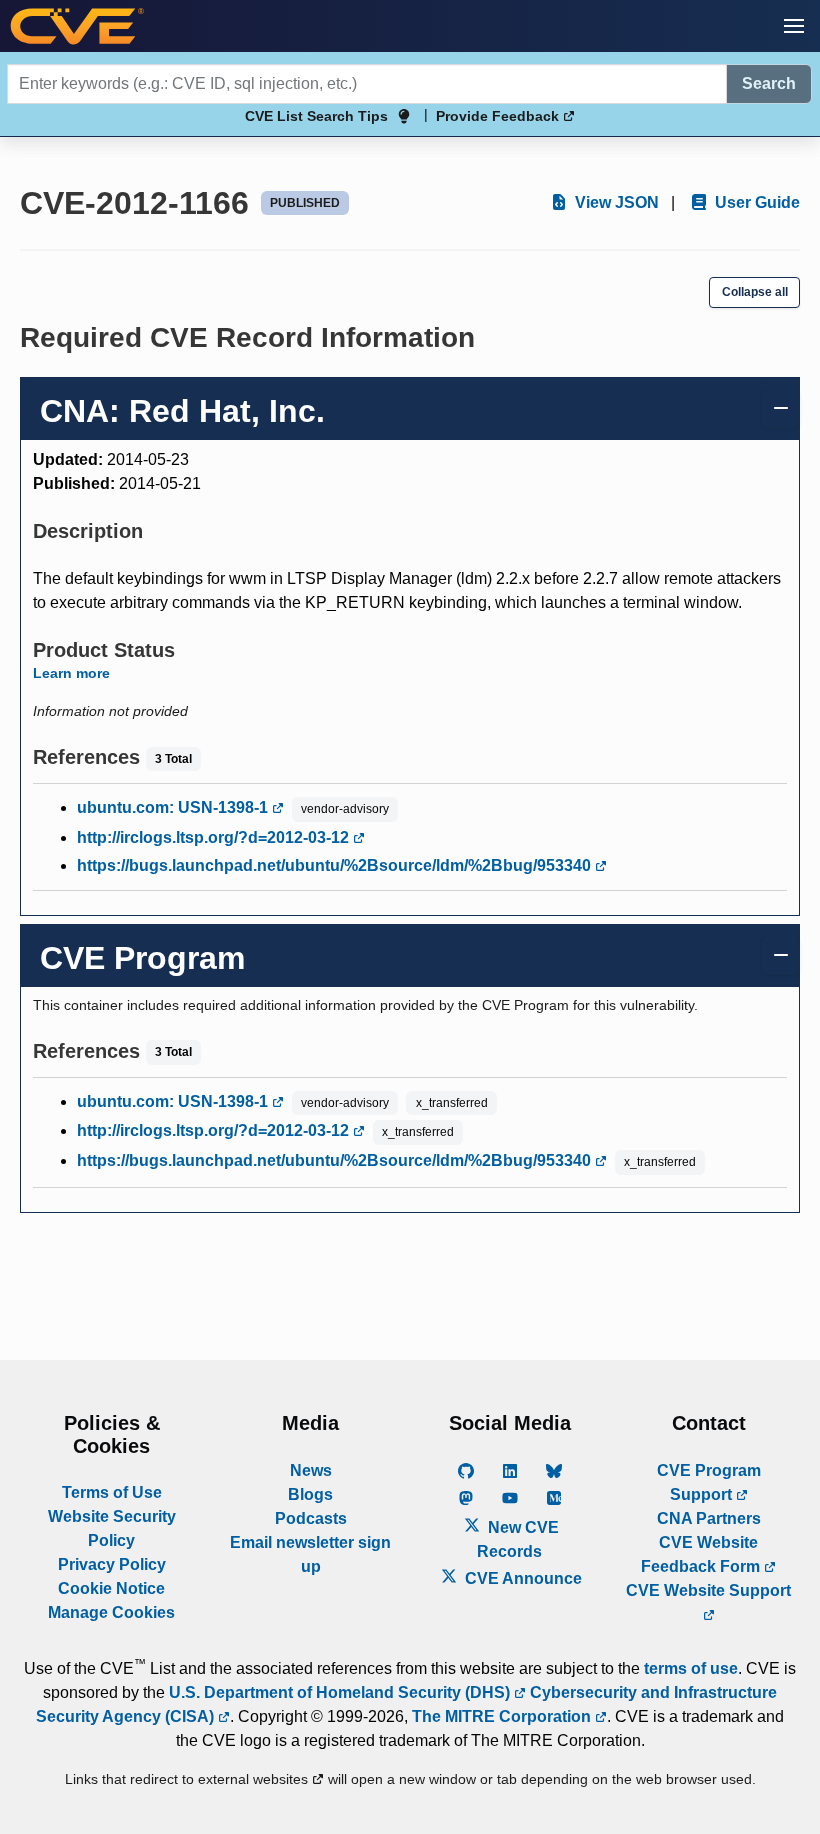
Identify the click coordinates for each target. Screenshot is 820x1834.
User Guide (755, 202)
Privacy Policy (112, 1564)
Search (769, 83)
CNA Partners (709, 1518)
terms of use (691, 1668)
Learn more (71, 673)
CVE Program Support (709, 1482)
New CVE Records (518, 1539)
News (311, 1470)
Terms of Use (112, 1492)
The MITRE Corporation (503, 1716)
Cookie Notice (111, 1588)
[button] (794, 26)
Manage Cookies (111, 1612)
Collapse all (755, 292)
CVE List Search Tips (316, 116)
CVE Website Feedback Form (702, 1554)
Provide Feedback (499, 116)
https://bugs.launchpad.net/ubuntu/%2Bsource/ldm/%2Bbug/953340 (336, 865)
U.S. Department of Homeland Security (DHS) (341, 1692)
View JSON (615, 202)
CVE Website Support (708, 1590)
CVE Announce (521, 1578)
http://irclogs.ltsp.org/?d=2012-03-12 (215, 837)
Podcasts (311, 1518)
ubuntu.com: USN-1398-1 (174, 807)
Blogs (310, 1494)
